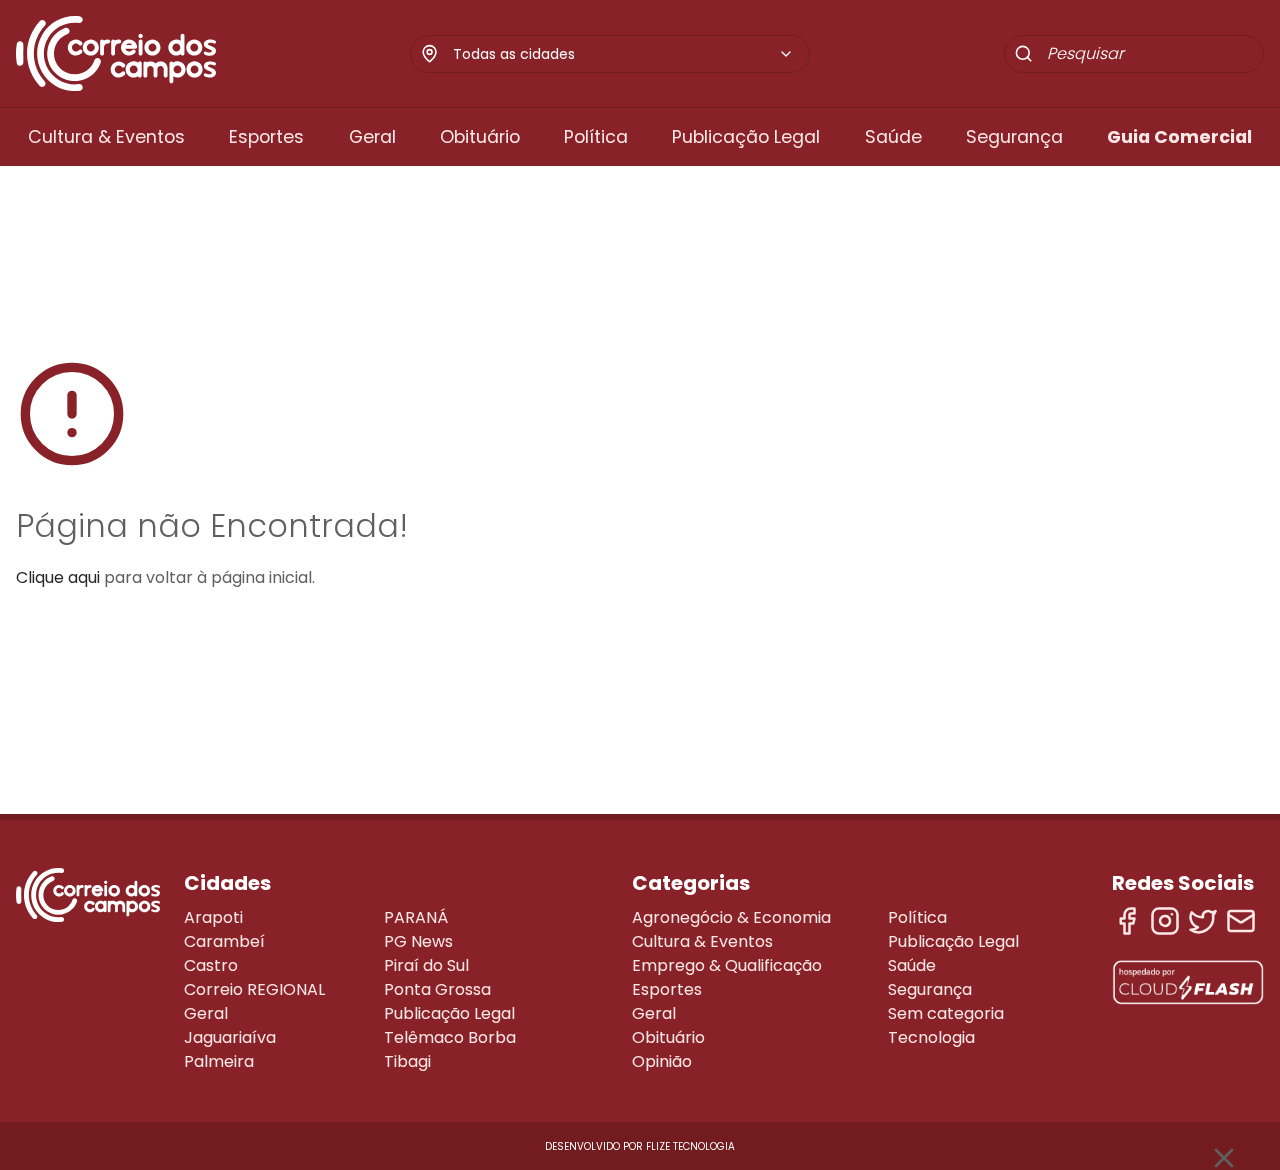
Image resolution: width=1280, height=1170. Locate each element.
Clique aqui (58, 577)
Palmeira (219, 1061)
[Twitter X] (1203, 921)
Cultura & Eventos (106, 137)
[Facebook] (1127, 921)
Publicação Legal (746, 137)
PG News (418, 941)
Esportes (266, 137)
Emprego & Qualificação (727, 965)
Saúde (893, 137)
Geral (372, 137)
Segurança (1014, 137)
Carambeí (224, 941)
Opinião (662, 1061)
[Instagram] (1165, 921)
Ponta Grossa (437, 989)
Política (596, 137)
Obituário (480, 137)
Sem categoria (946, 1013)
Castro (211, 965)
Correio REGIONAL (254, 989)
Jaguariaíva (230, 1037)
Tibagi (407, 1061)
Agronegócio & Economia (731, 917)
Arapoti (213, 917)
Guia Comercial (1179, 137)
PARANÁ (416, 917)
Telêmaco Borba (450, 1037)
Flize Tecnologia (690, 1146)
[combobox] (623, 54)
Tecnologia (931, 1037)
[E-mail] (1241, 921)
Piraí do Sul (426, 965)
